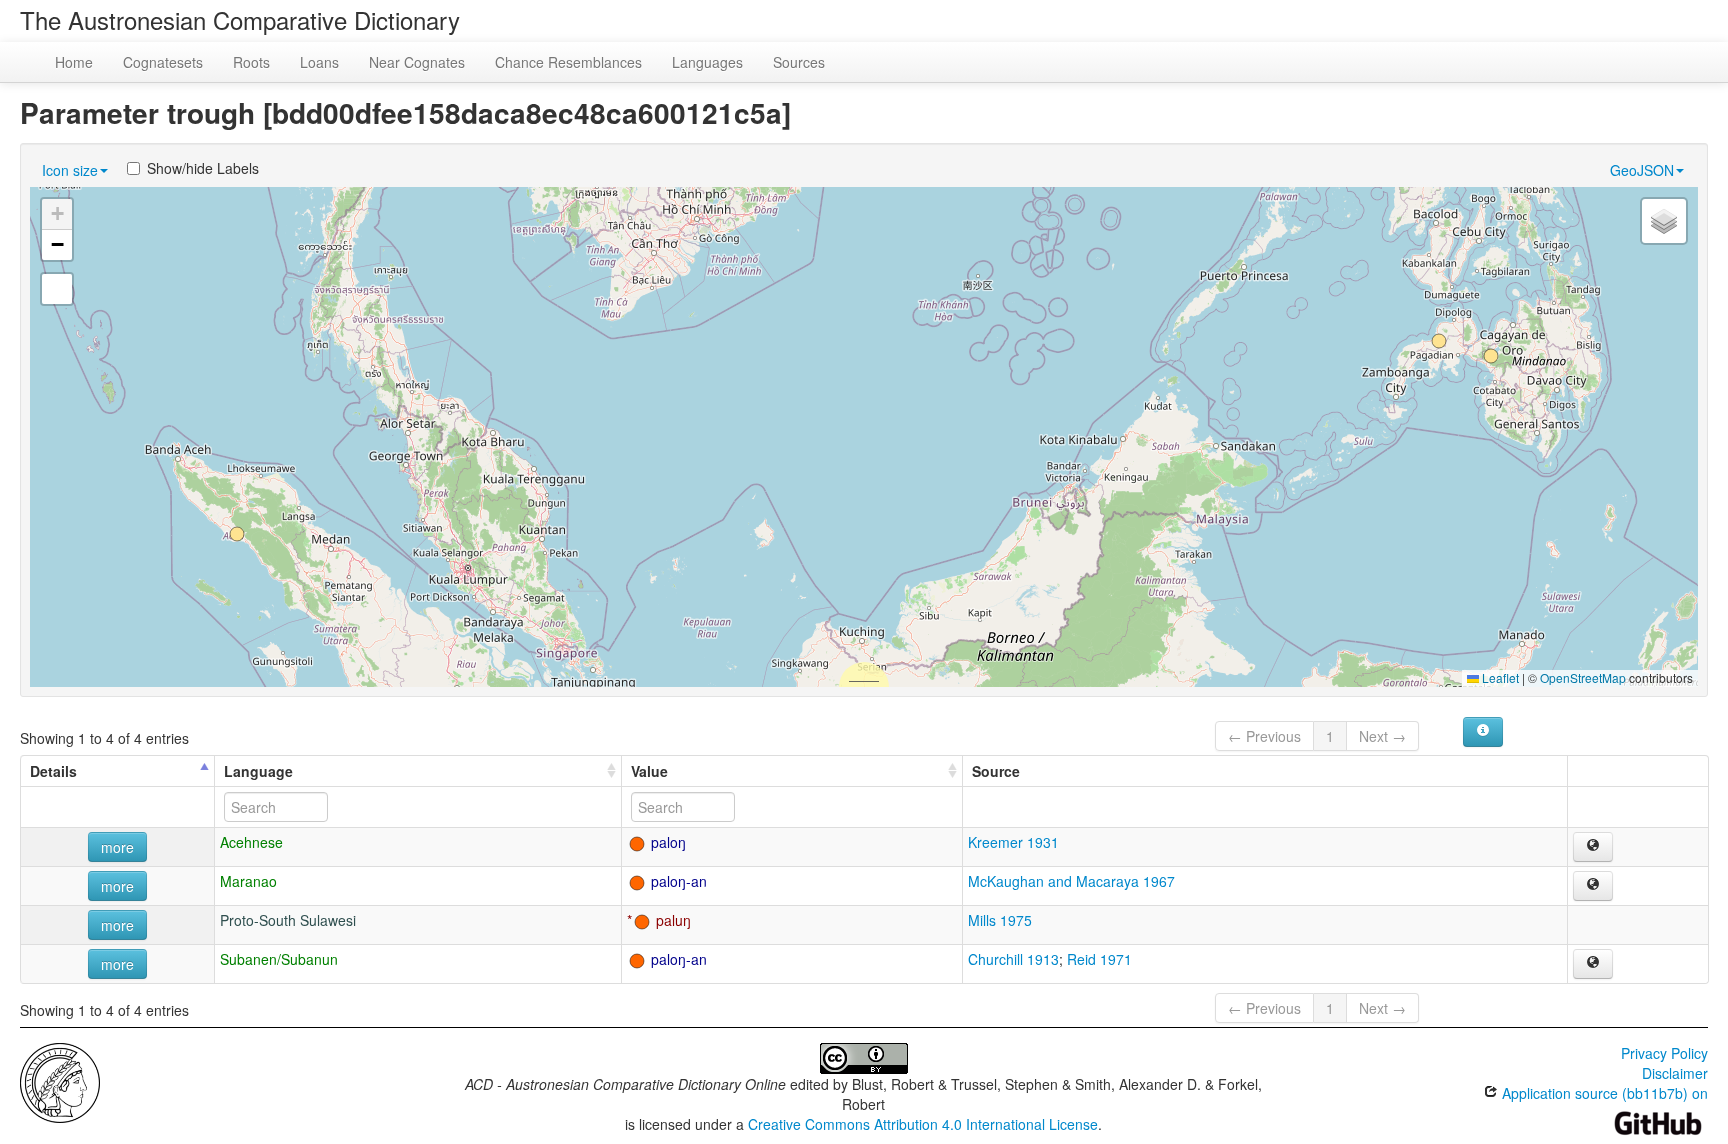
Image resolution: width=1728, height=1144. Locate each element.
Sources (799, 62)
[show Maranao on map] (1593, 886)
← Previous (1264, 736)
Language (258, 771)
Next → (1382, 736)
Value (649, 771)
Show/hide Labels (203, 168)
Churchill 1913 (1013, 959)
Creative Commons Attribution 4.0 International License (923, 1124)
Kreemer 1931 (1013, 842)
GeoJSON (1642, 170)
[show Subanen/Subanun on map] (1593, 964)
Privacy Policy (1664, 1053)
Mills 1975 (1000, 920)
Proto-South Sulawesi (288, 920)
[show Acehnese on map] (1593, 847)
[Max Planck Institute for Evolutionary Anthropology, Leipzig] (60, 1081)
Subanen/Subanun (279, 959)
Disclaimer (1675, 1073)
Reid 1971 (1099, 959)
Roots (251, 62)
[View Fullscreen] (57, 289)
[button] (237, 534)
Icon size (70, 170)
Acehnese (251, 842)
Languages (707, 62)
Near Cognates (417, 62)
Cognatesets (163, 62)
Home (74, 62)
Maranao (248, 881)
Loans (319, 62)
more (117, 847)
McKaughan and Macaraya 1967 (1071, 881)
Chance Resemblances (568, 62)
